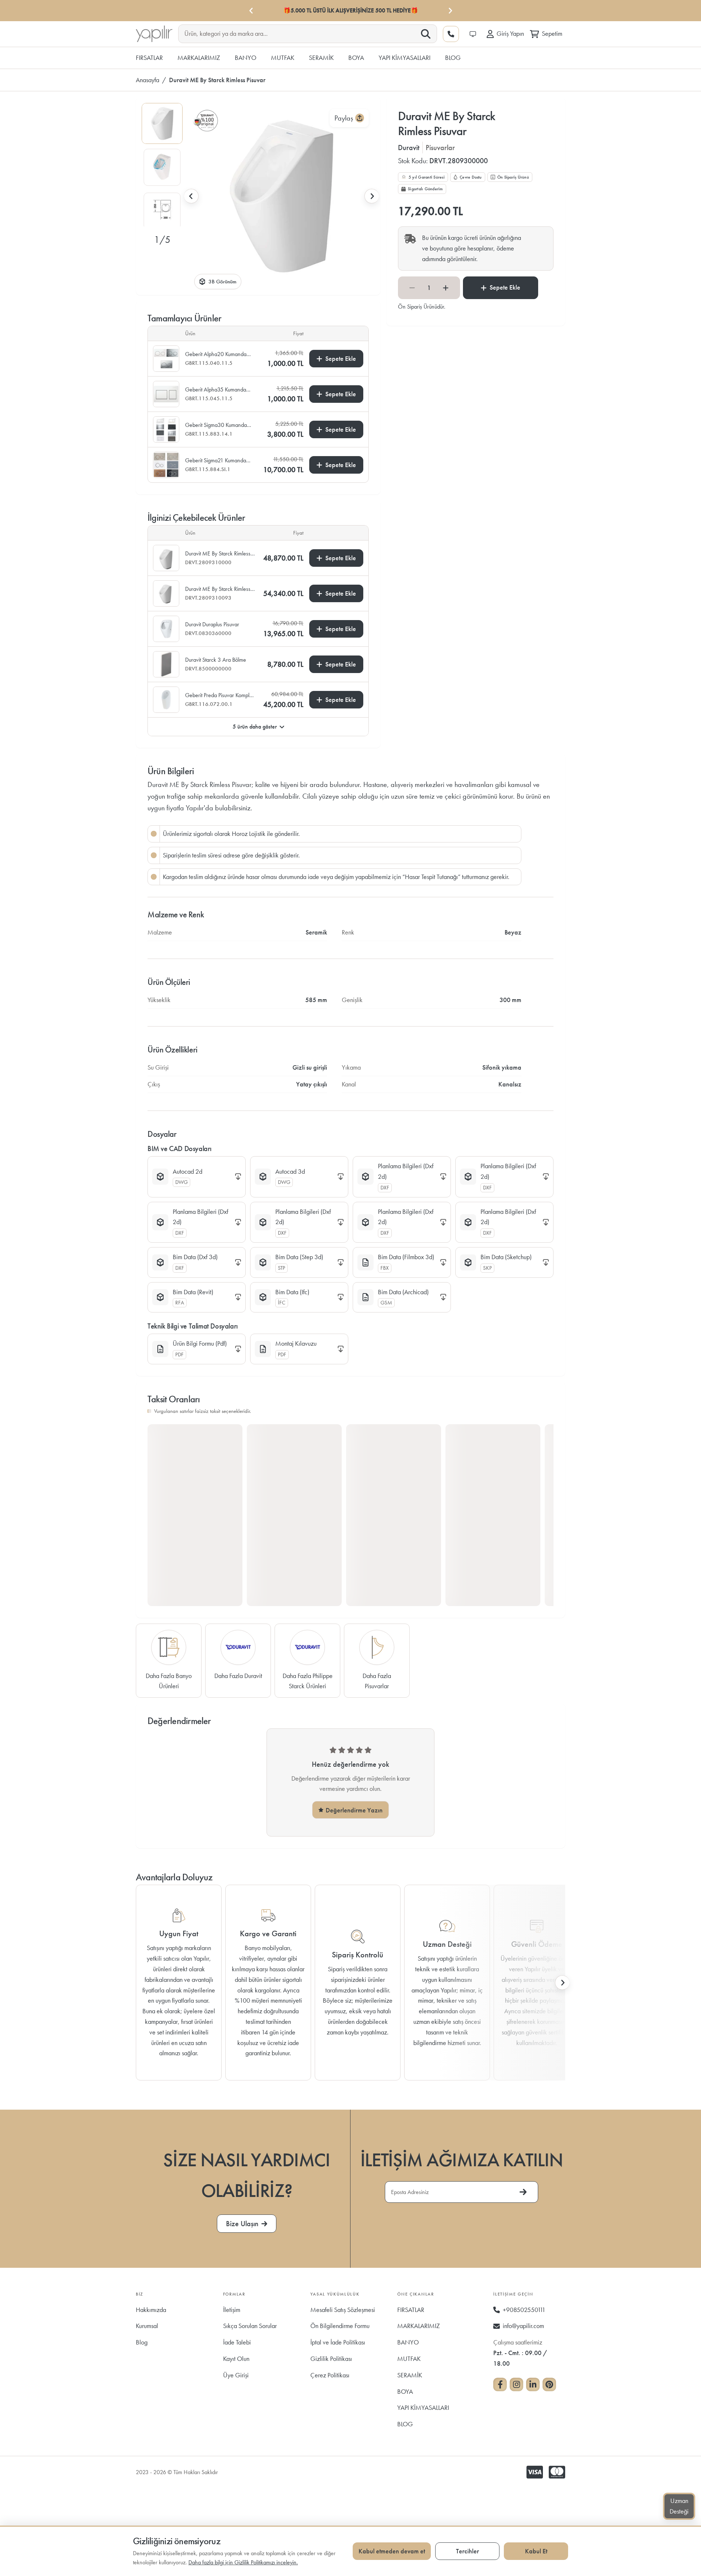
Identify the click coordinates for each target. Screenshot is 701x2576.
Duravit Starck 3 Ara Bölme (216, 660)
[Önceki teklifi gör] (251, 11)
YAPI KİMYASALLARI (423, 2407)
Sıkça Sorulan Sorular (250, 2326)
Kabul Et (536, 2551)
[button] (162, 123)
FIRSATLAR (411, 2310)
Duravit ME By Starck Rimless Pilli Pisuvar (218, 554)
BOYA (405, 2391)
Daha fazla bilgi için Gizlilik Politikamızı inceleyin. (243, 2562)
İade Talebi (237, 2342)
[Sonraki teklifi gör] (450, 11)
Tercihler (468, 2551)
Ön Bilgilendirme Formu (340, 2326)
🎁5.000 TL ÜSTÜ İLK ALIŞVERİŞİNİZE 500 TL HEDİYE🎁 (351, 10)
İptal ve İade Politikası (338, 2342)
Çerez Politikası (330, 2375)
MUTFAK (409, 2359)
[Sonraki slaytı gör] (372, 196)
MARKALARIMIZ (419, 2326)
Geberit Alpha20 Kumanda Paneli (216, 354)
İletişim (232, 2310)
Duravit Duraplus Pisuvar (212, 624)
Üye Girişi (236, 2375)
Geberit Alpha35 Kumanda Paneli (216, 390)
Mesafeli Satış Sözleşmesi (343, 2310)
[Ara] (426, 34)
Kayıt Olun (236, 2359)
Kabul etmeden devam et (392, 2551)
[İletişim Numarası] (451, 34)
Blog (142, 2342)
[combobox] (302, 33)
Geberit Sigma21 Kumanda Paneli (216, 460)
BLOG (405, 2424)
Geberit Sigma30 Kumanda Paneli (216, 425)
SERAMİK (410, 2375)
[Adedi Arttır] (446, 288)
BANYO (408, 2342)
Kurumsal (147, 2326)
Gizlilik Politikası (331, 2359)
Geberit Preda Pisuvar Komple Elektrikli (219, 695)
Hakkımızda (151, 2310)
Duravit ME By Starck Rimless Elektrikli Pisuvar (218, 589)
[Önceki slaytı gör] (191, 196)
